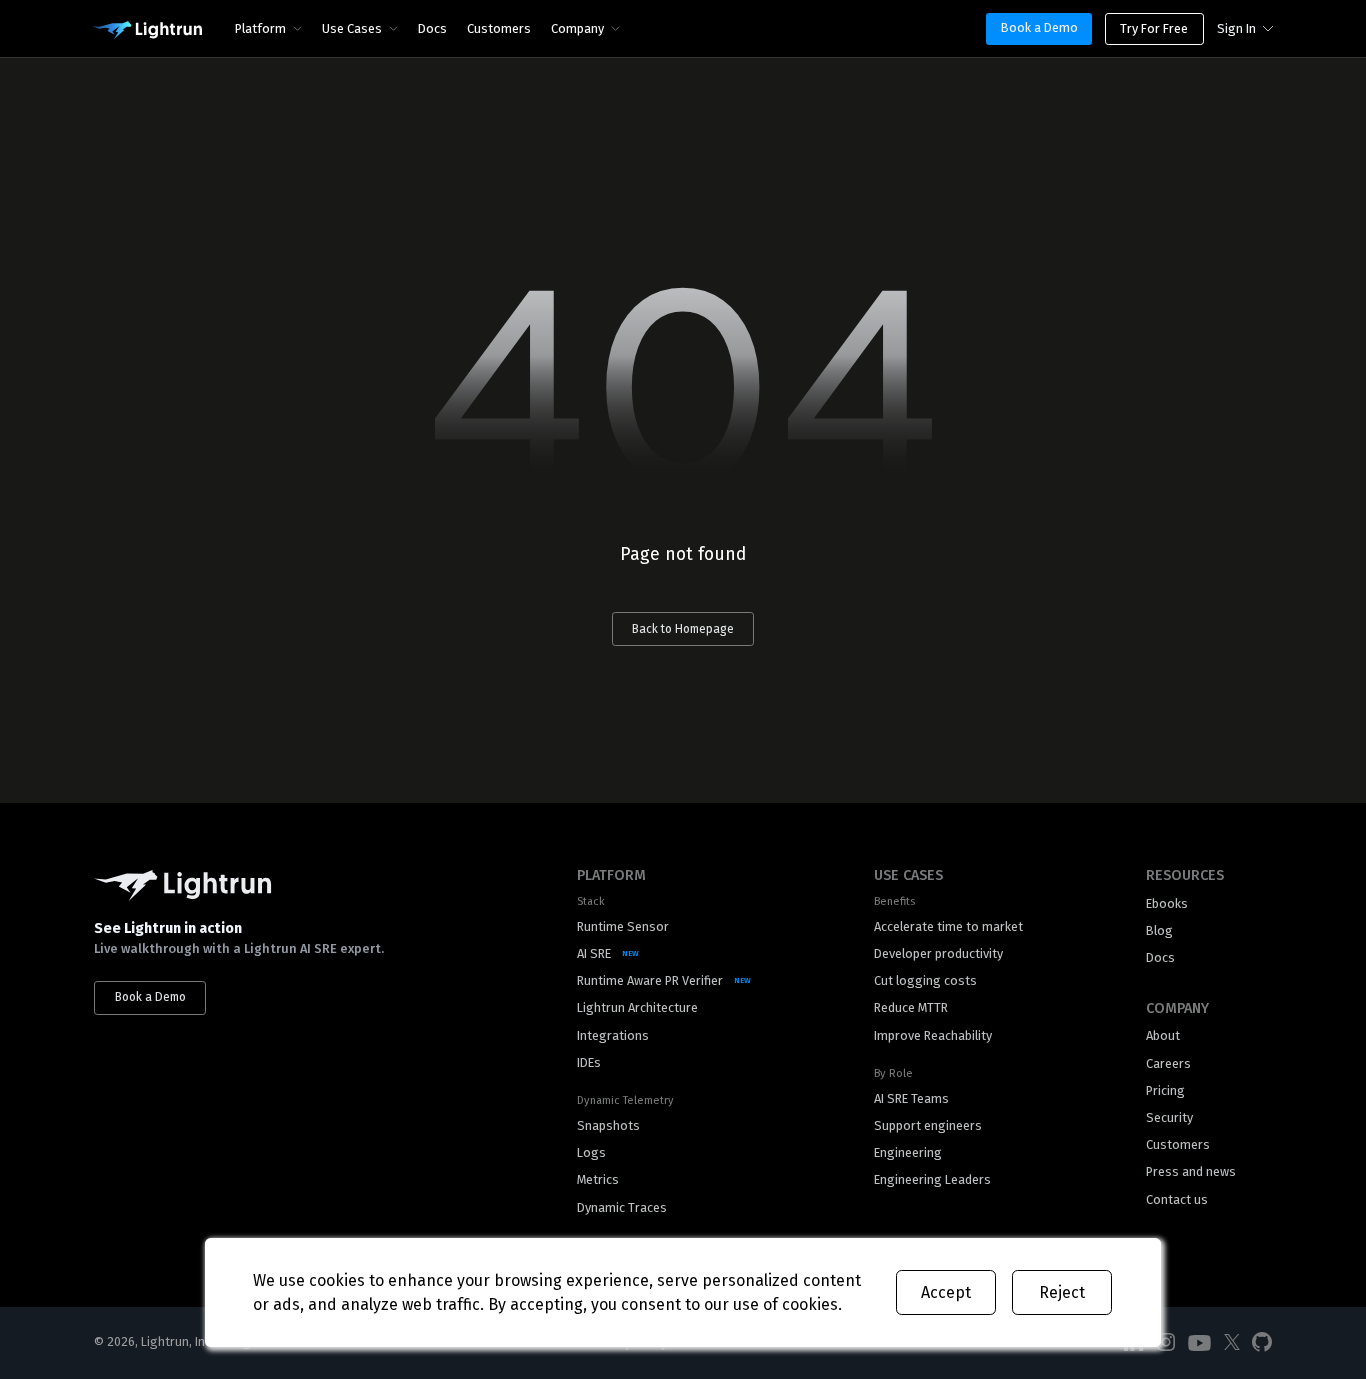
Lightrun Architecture (637, 1007)
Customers (499, 28)
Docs (432, 28)
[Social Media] (1166, 1342)
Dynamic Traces (622, 1207)
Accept (946, 1292)
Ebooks (1167, 903)
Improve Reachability (933, 1035)
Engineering (908, 1152)
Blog (1159, 930)
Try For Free (1154, 28)
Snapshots (608, 1125)
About (1163, 1035)
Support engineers (928, 1125)
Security (1169, 1117)
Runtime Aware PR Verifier (650, 980)
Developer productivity (938, 953)
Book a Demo (1039, 27)
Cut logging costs (925, 980)
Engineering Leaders (932, 1179)
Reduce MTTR (911, 1007)
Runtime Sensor (623, 926)
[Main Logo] (147, 31)
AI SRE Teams (911, 1098)
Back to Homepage (683, 629)
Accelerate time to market (948, 926)
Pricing (1165, 1090)
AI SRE (594, 953)
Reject (1062, 1292)
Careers (1168, 1063)
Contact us (1177, 1199)
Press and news (1191, 1171)
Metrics (598, 1179)
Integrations (613, 1035)
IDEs (589, 1062)
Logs (591, 1152)
